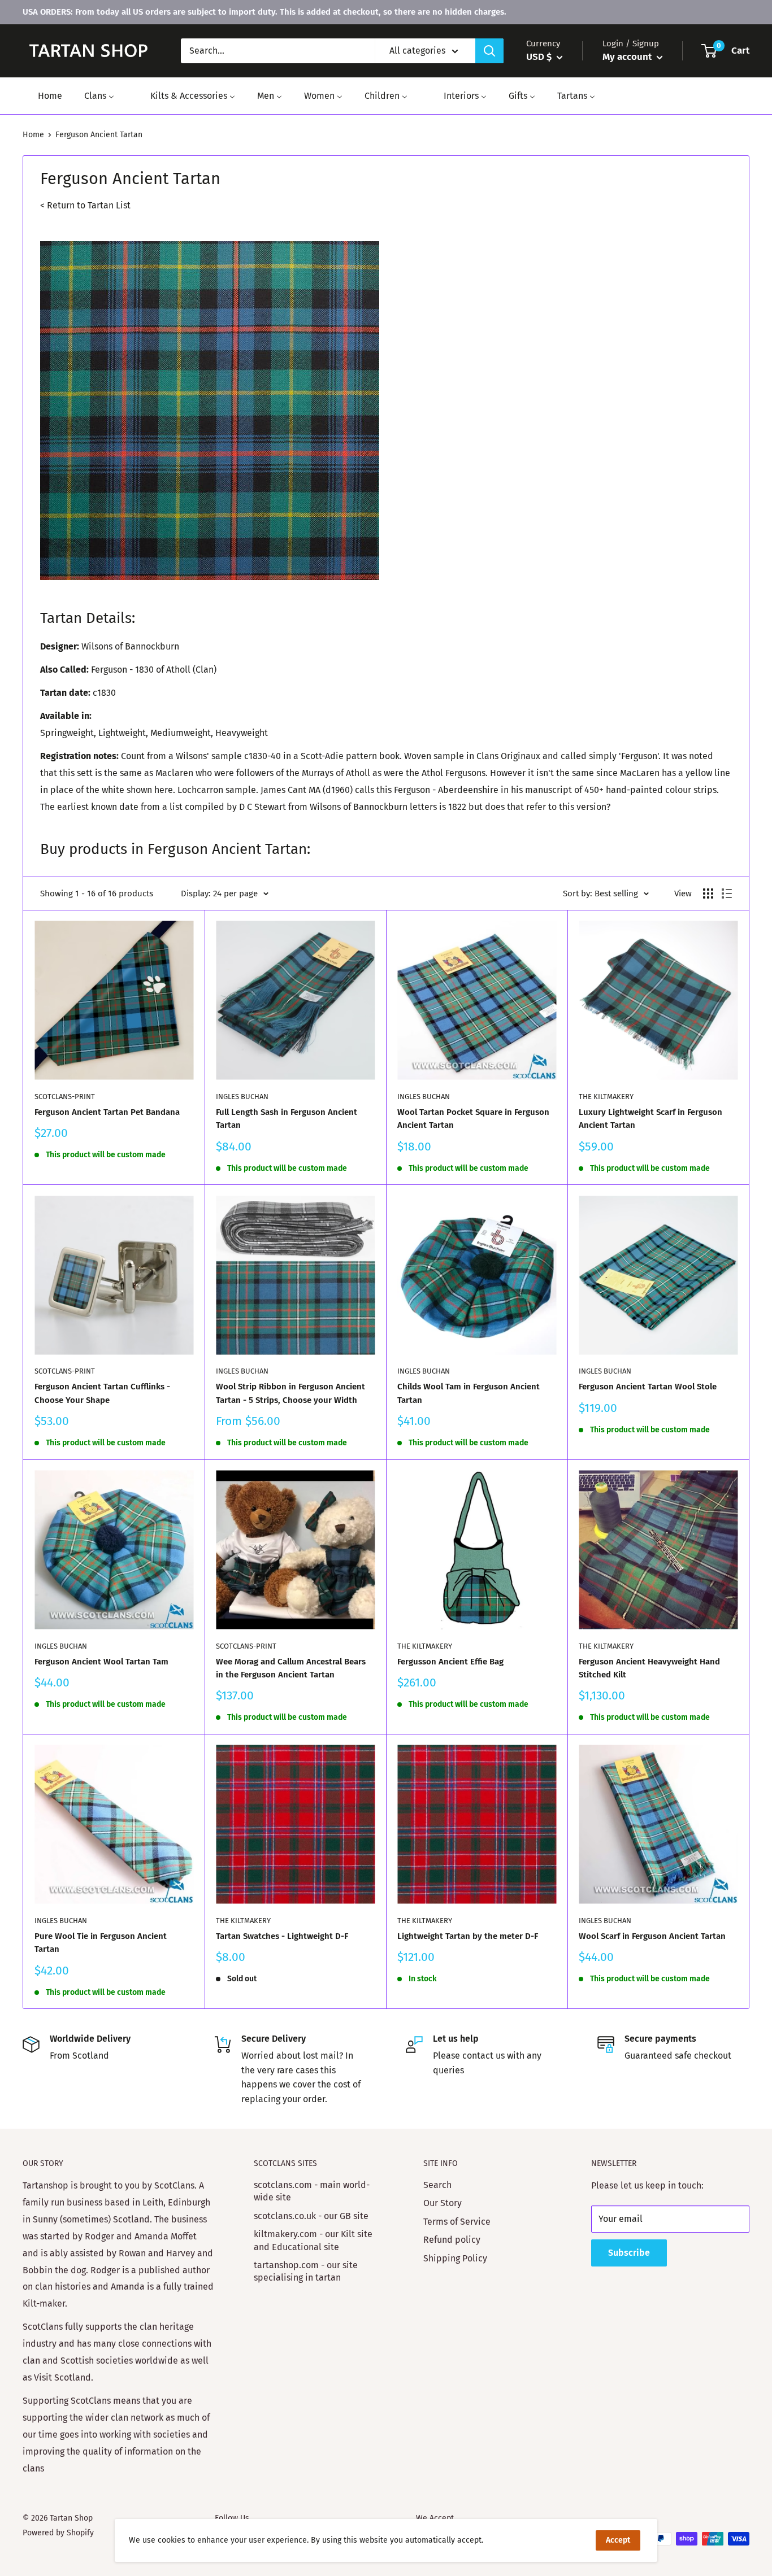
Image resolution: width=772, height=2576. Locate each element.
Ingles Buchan (242, 1097)
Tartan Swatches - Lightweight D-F (282, 1936)
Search (437, 2185)
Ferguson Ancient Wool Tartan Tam (101, 1662)
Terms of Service (457, 2222)
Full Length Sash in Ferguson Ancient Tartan (287, 1119)
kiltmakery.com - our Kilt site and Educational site (313, 2240)
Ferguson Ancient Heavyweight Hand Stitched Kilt (649, 1668)
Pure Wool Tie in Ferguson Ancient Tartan (101, 1943)
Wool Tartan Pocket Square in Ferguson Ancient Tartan (473, 1119)
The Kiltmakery (606, 1097)
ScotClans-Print (65, 1097)
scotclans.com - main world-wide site (312, 2191)
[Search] (489, 51)
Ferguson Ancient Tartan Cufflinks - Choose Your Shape (102, 1393)
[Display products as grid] (708, 893)
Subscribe (629, 2253)
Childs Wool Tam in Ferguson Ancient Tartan (469, 1393)
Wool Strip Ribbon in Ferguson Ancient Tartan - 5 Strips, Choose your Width (290, 1393)
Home (33, 135)
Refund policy (452, 2240)
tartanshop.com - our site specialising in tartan (306, 2271)
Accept (618, 2540)
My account (628, 57)
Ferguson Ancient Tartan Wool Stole (648, 1387)
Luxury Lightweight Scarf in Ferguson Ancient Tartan (650, 1119)
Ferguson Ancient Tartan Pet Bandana (107, 1112)
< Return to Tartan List (85, 205)
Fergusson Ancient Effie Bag (450, 1662)
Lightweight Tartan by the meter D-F (468, 1936)
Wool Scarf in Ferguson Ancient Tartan (652, 1936)
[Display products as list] (727, 893)
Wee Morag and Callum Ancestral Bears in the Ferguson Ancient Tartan (291, 1668)
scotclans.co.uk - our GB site (311, 2216)
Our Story (443, 2203)
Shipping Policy (455, 2258)
